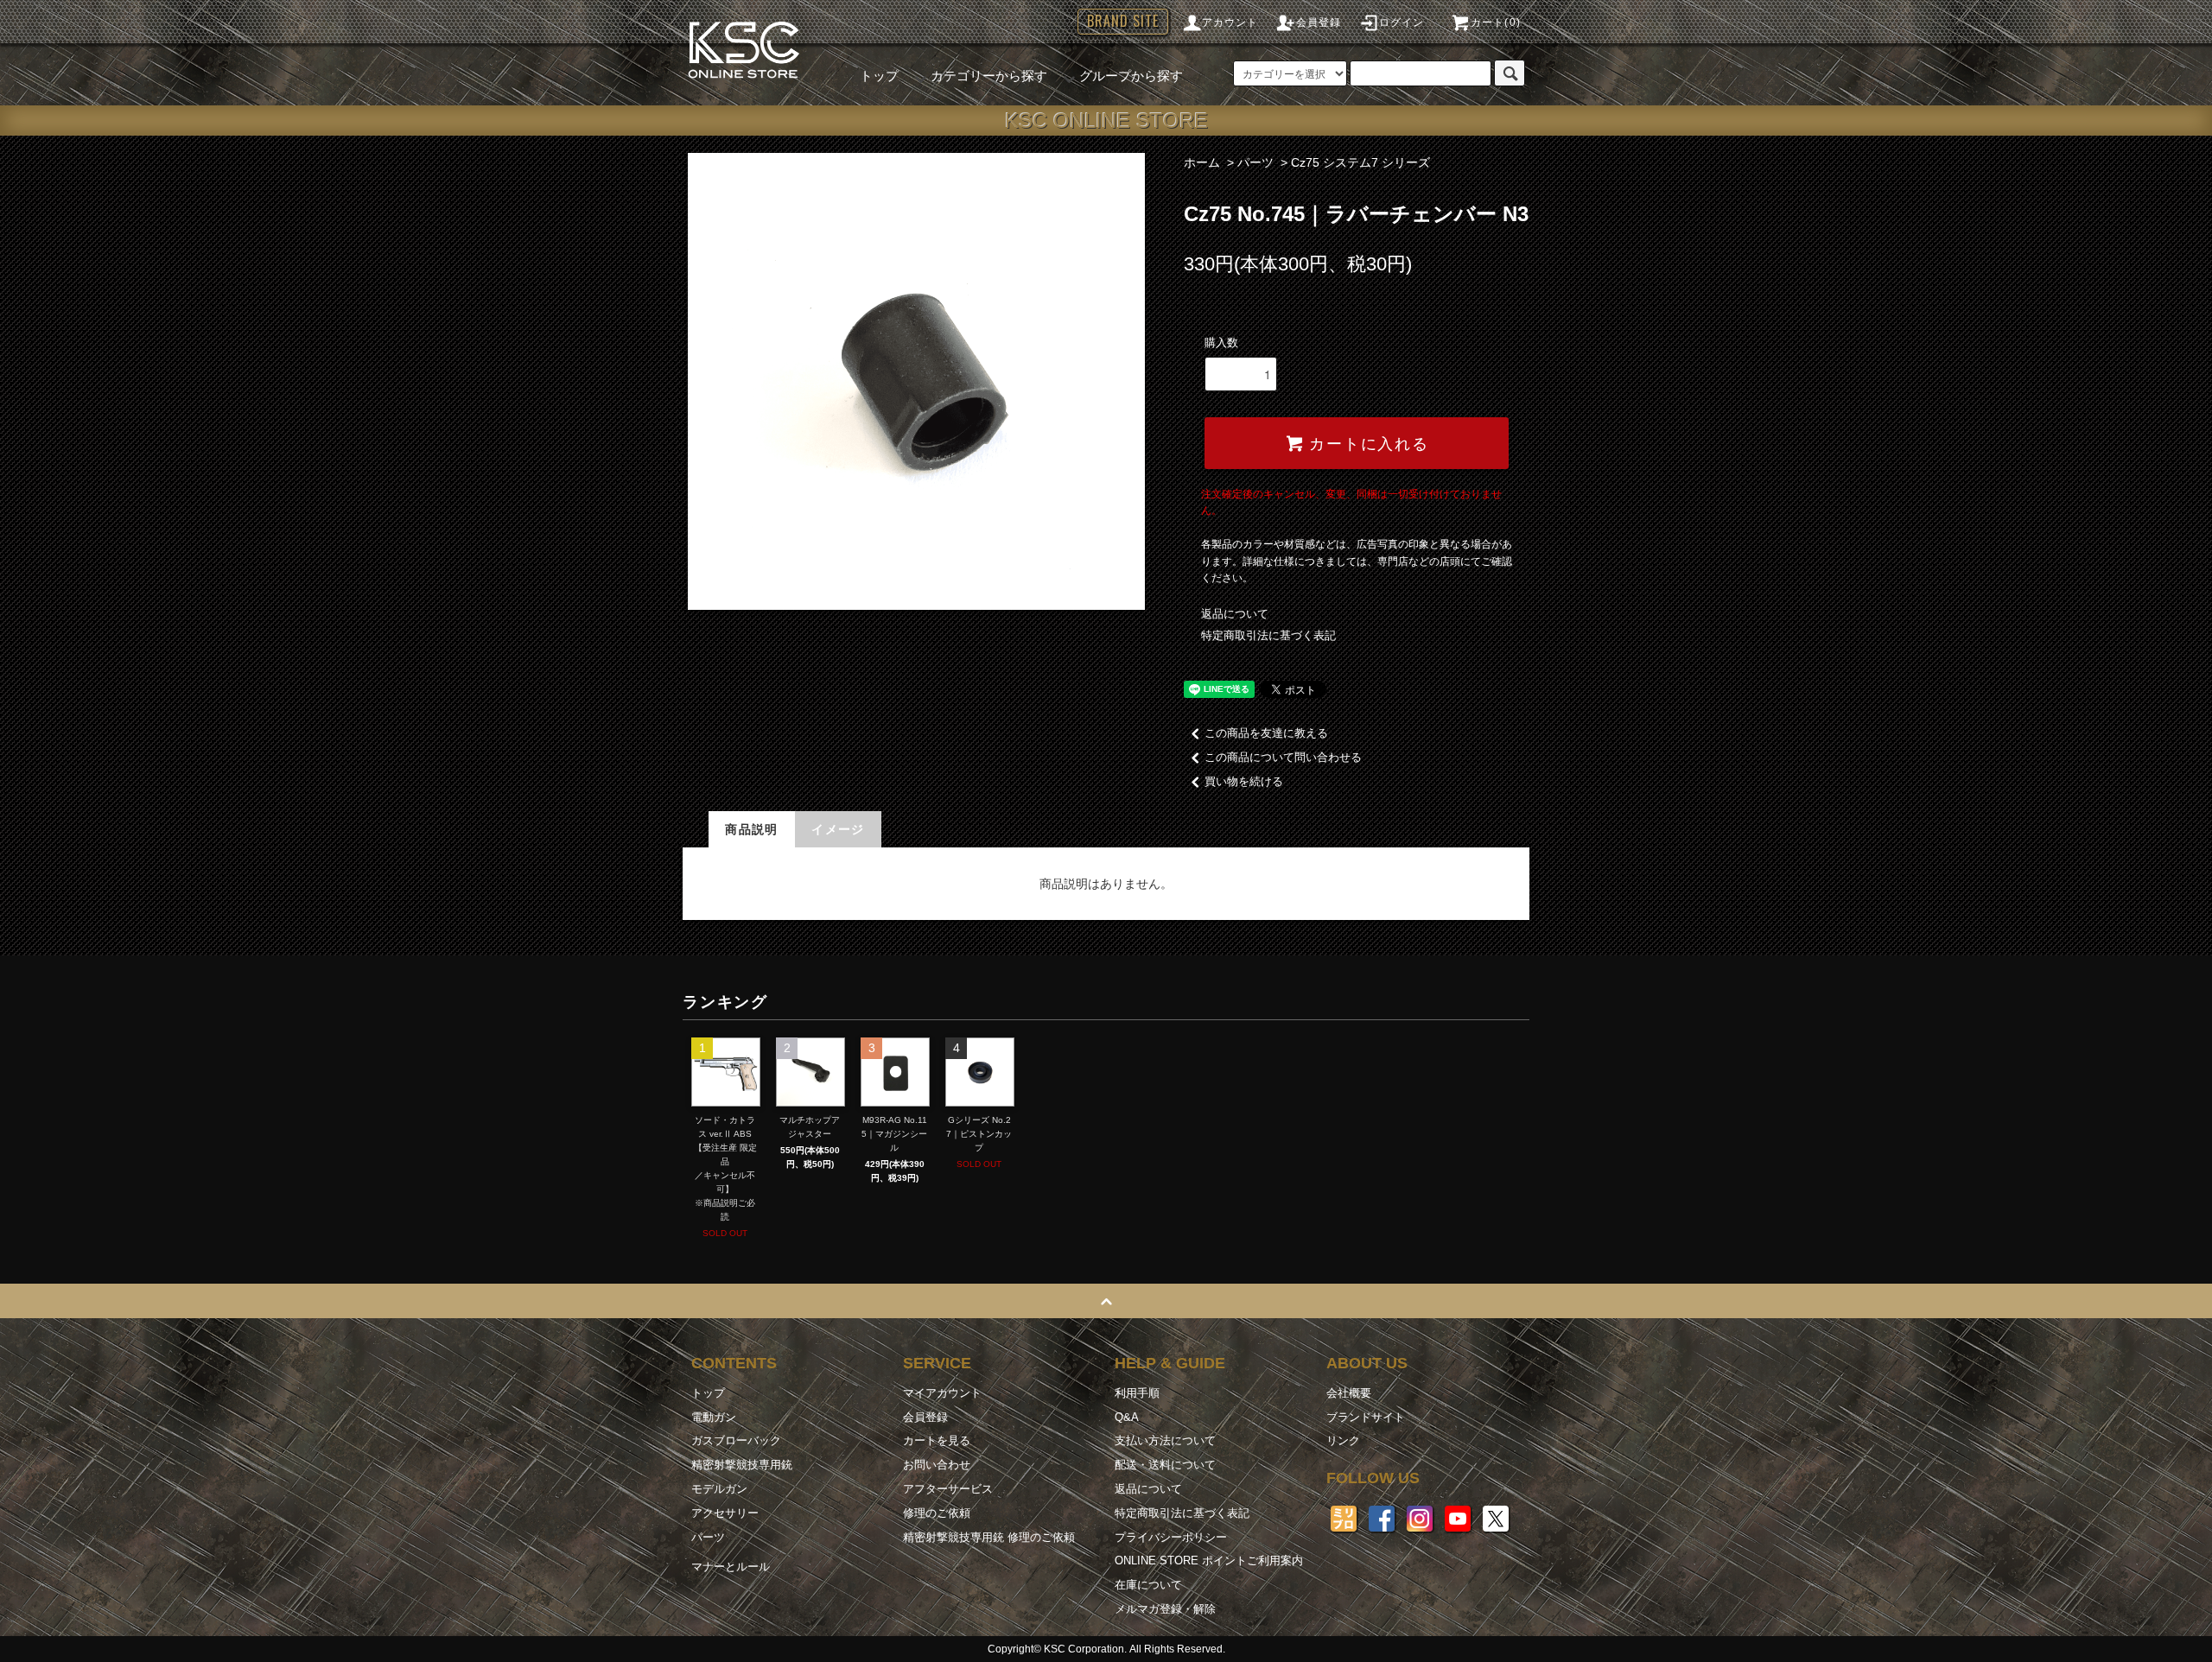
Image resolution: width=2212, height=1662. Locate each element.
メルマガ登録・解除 (1165, 1609)
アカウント (1230, 22)
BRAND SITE (1123, 21)
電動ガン (714, 1417)
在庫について (1148, 1585)
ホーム (1202, 162)
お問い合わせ (937, 1465)
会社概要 (1349, 1393)
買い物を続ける (1244, 781)
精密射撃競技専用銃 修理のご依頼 (989, 1537)
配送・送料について (1165, 1465)
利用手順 (1137, 1393)
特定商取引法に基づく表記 (1268, 635)
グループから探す (1131, 76)
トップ (879, 76)
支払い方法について (1165, 1440)
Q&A (1127, 1417)
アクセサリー (725, 1513)
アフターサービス (948, 1489)
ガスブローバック (736, 1440)
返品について (1235, 614)
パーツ (1255, 162)
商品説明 (752, 829)
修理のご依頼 (937, 1513)
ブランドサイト (1366, 1417)
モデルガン (719, 1489)
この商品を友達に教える (1266, 733)
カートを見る (937, 1440)
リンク (1343, 1440)
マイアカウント (942, 1393)
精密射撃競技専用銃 (742, 1465)
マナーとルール (731, 1567)
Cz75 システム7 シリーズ (1360, 162)
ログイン (1402, 22)
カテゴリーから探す (989, 76)
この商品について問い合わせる (1283, 757)
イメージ (838, 829)
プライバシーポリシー (1171, 1537)
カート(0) (1496, 22)
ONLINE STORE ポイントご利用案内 (1209, 1561)
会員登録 (1319, 22)
